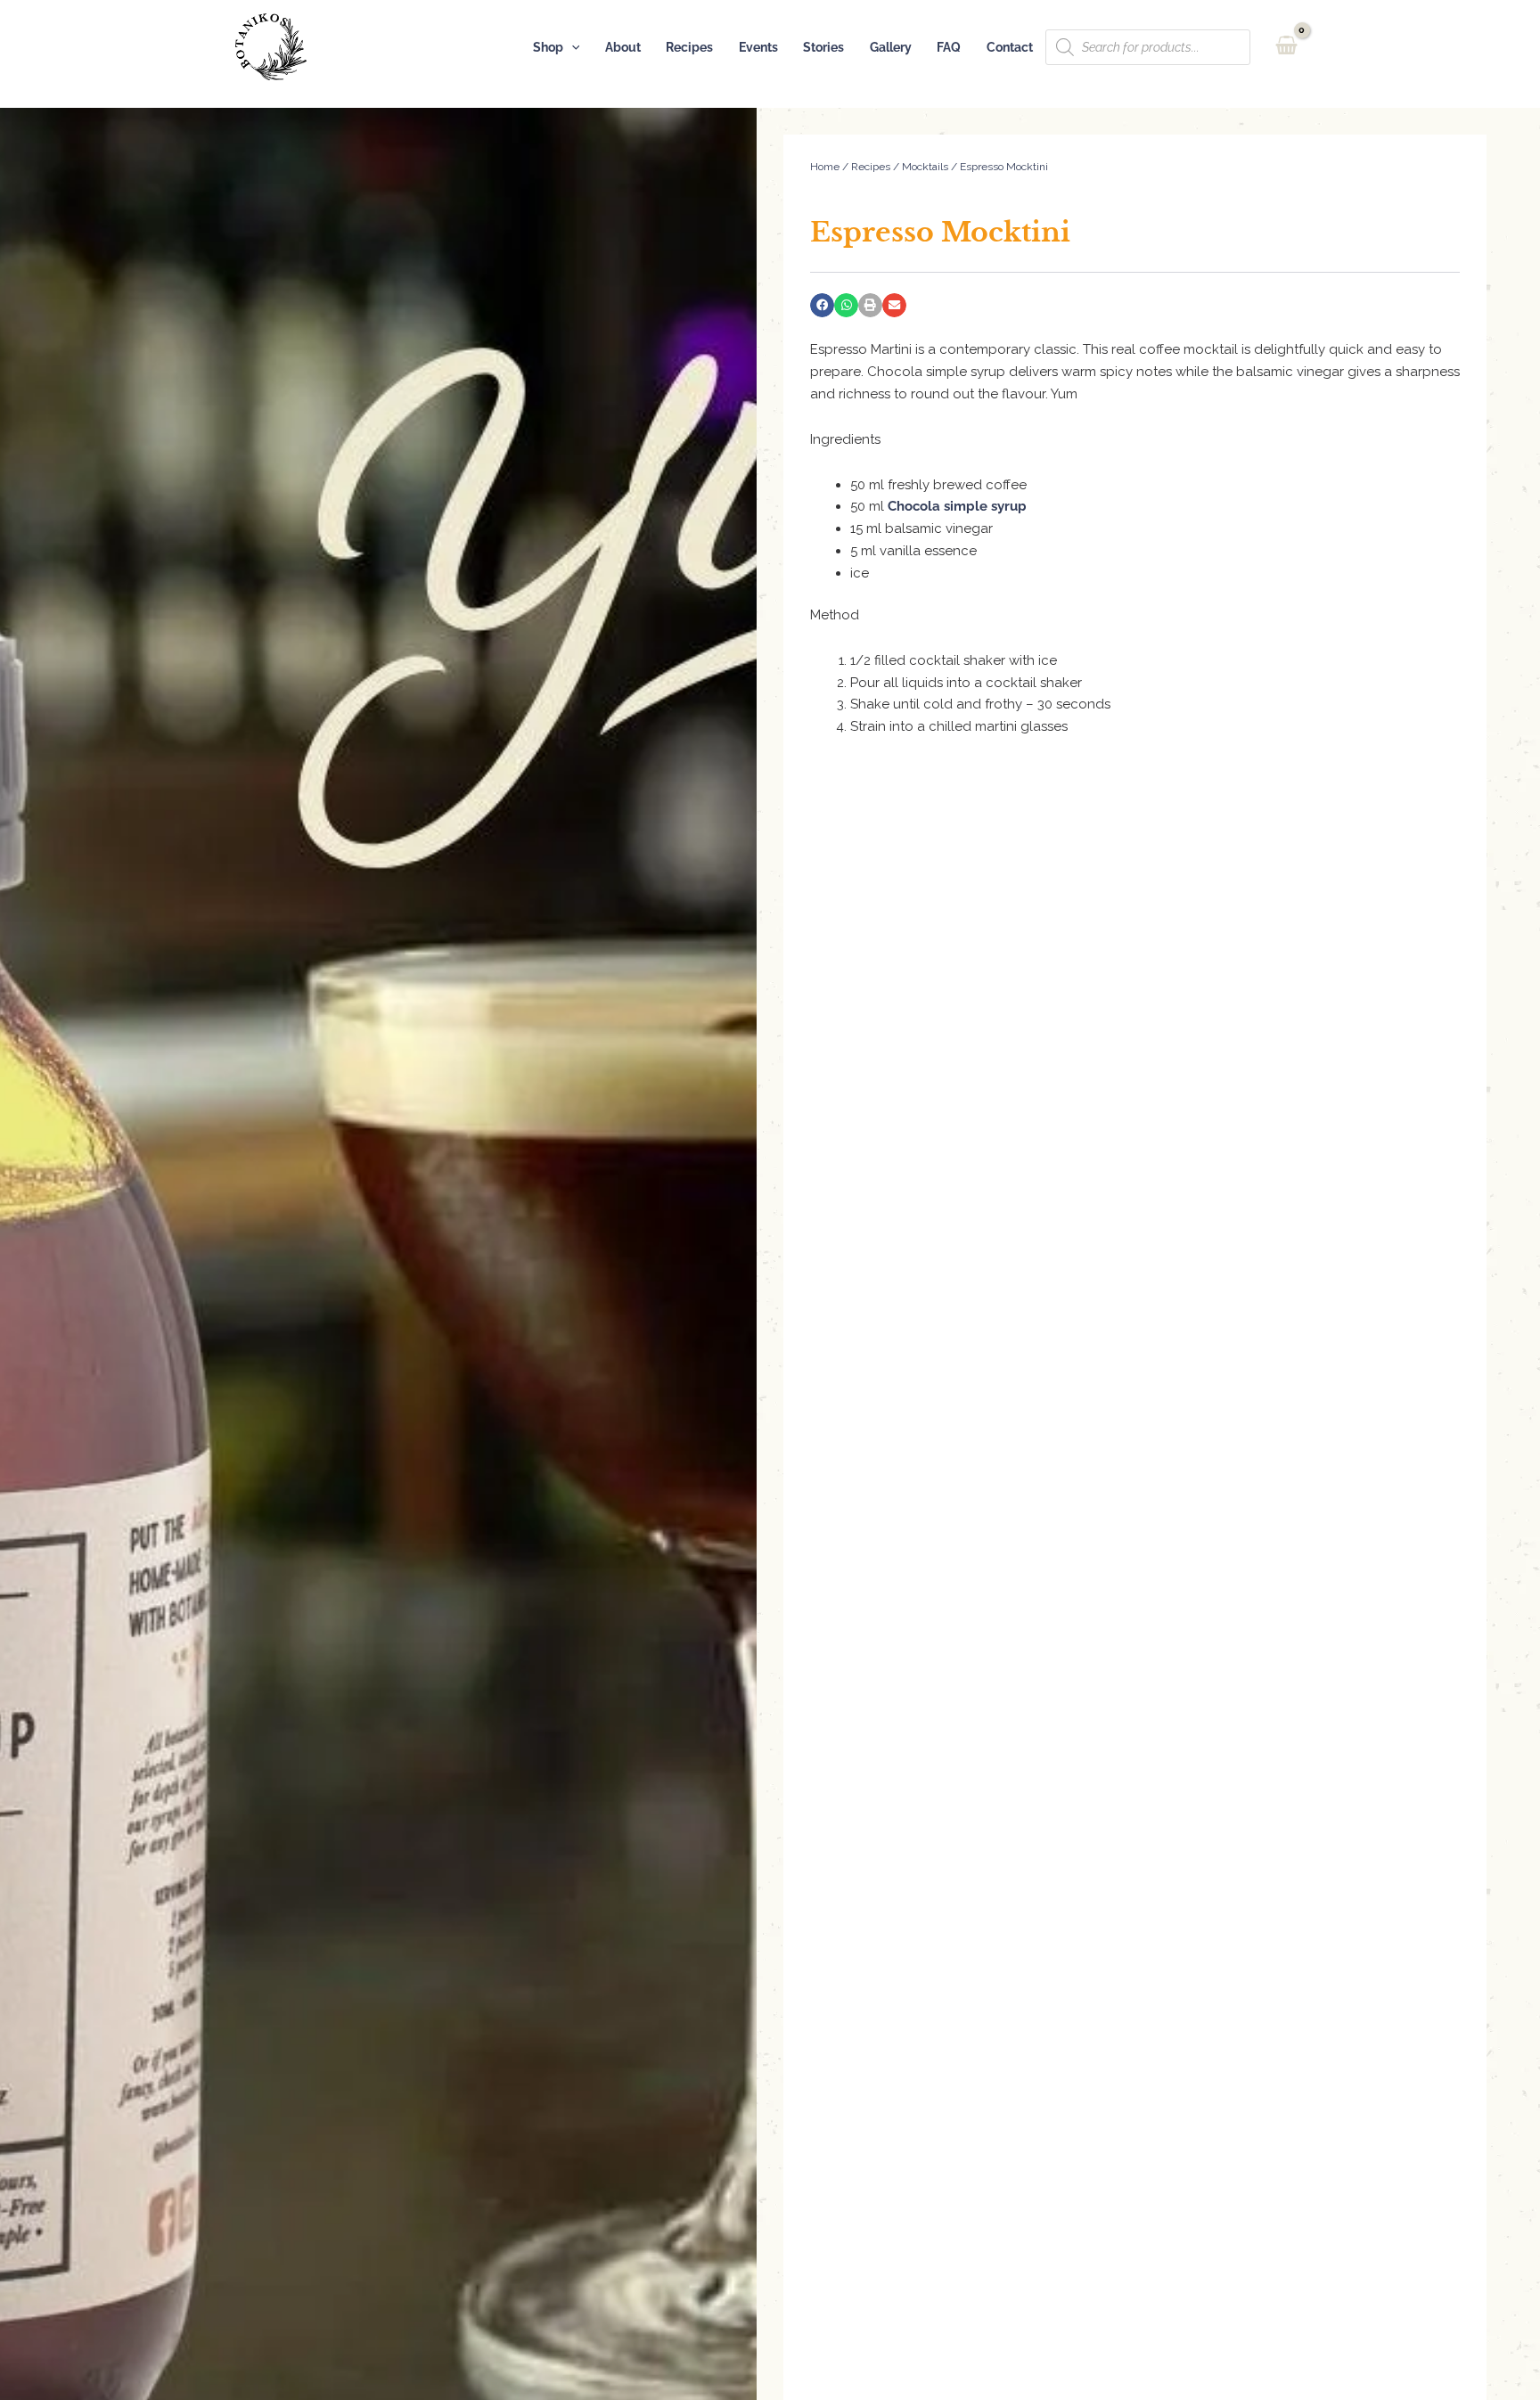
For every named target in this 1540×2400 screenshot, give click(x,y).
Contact (1010, 47)
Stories (823, 47)
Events (758, 47)
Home (825, 167)
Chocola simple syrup (957, 506)
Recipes (689, 47)
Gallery (891, 47)
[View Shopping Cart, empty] (1286, 47)
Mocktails (925, 167)
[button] (572, 47)
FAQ (949, 47)
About (623, 47)
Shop (548, 47)
